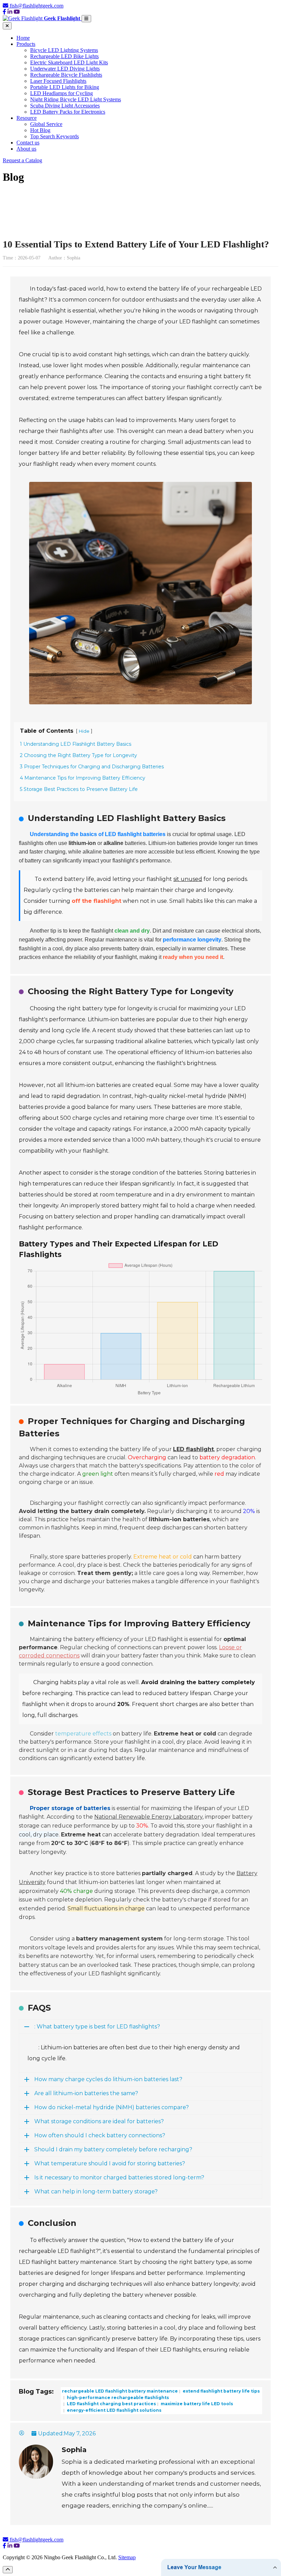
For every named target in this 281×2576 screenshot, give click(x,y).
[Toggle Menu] (86, 19)
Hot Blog (40, 130)
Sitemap (127, 2557)
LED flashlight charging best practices (111, 2404)
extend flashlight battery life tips (221, 2391)
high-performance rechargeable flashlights (117, 2397)
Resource (27, 118)
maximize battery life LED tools (196, 2404)
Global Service (46, 124)
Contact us (28, 143)
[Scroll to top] (8, 2570)
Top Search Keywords (54, 136)
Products (26, 44)
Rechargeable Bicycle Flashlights (66, 75)
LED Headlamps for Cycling (62, 93)
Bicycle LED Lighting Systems (64, 50)
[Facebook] (4, 12)
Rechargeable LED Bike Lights (64, 56)
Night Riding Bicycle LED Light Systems (76, 99)
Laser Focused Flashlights (58, 81)
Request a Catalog (22, 160)
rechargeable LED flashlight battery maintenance (120, 2391)
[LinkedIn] (10, 12)
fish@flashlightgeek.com (36, 6)
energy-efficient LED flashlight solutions (114, 2410)
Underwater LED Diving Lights (65, 69)
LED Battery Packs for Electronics (68, 112)
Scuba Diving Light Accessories (65, 106)
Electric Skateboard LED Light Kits (69, 62)
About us (26, 149)
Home (23, 38)
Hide (84, 731)
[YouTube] (17, 12)
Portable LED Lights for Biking (65, 87)
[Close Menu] (7, 26)
